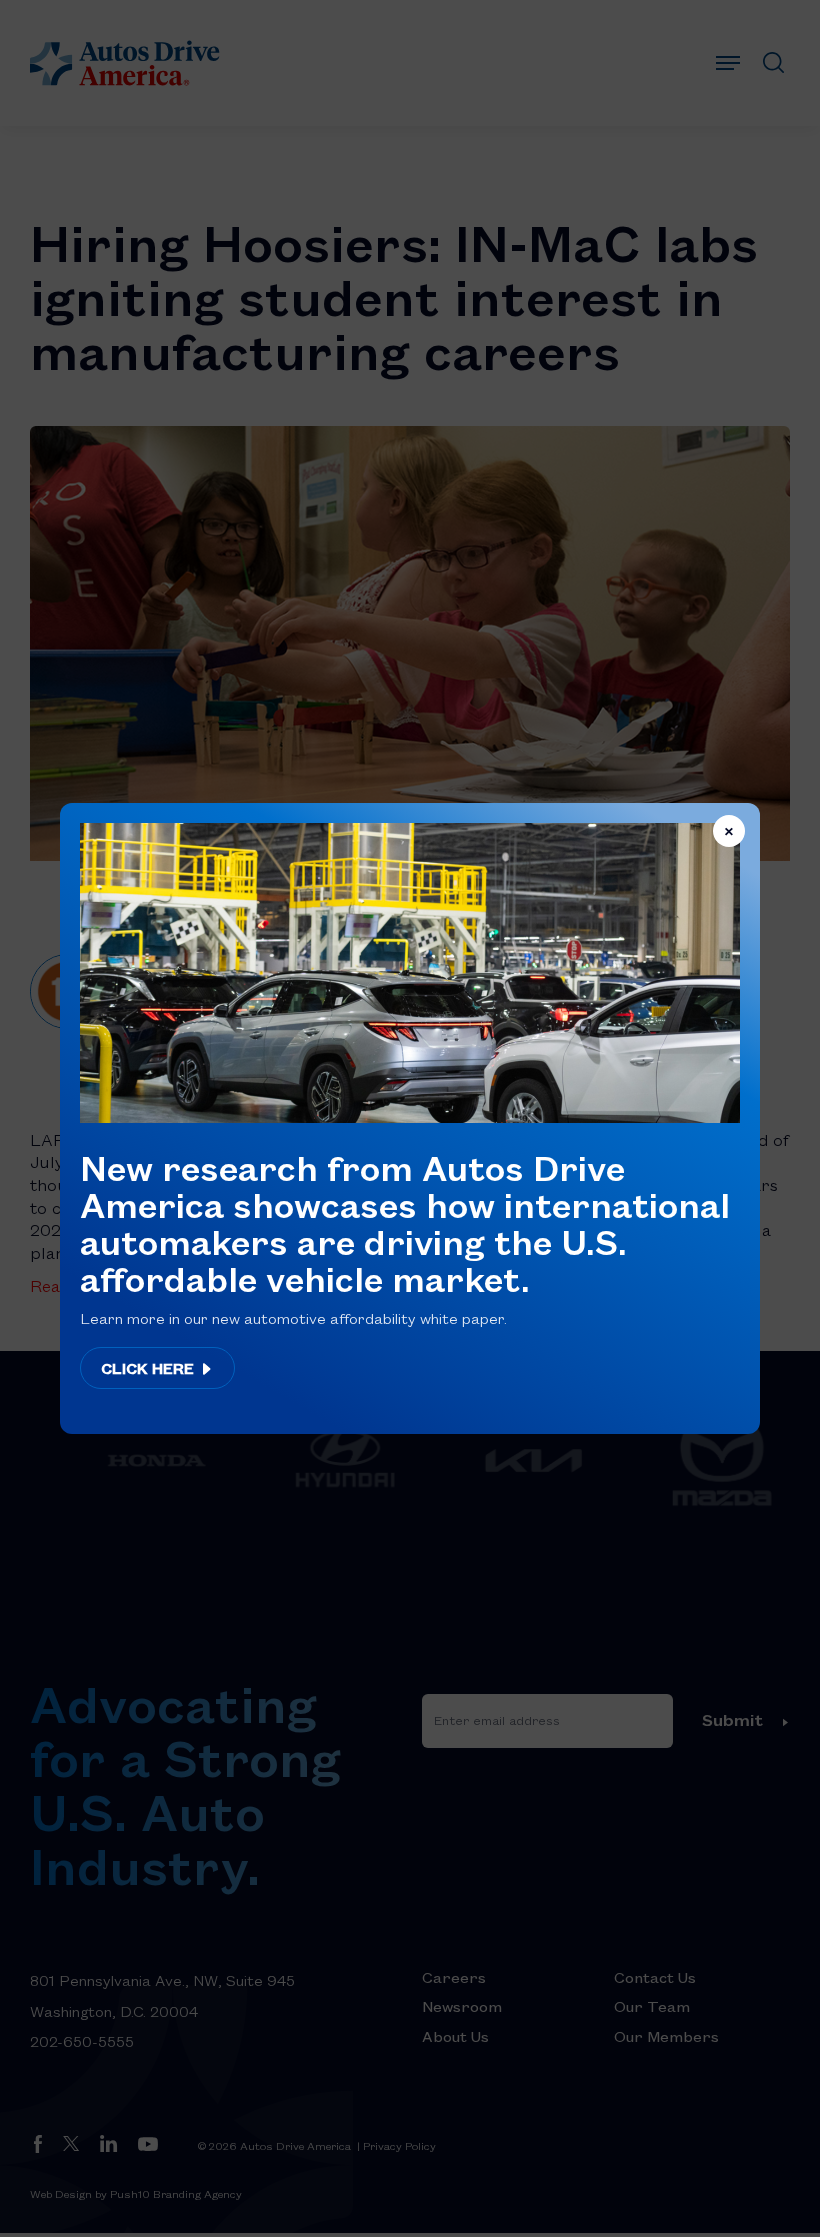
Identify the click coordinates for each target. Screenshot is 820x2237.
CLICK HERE (149, 1368)
